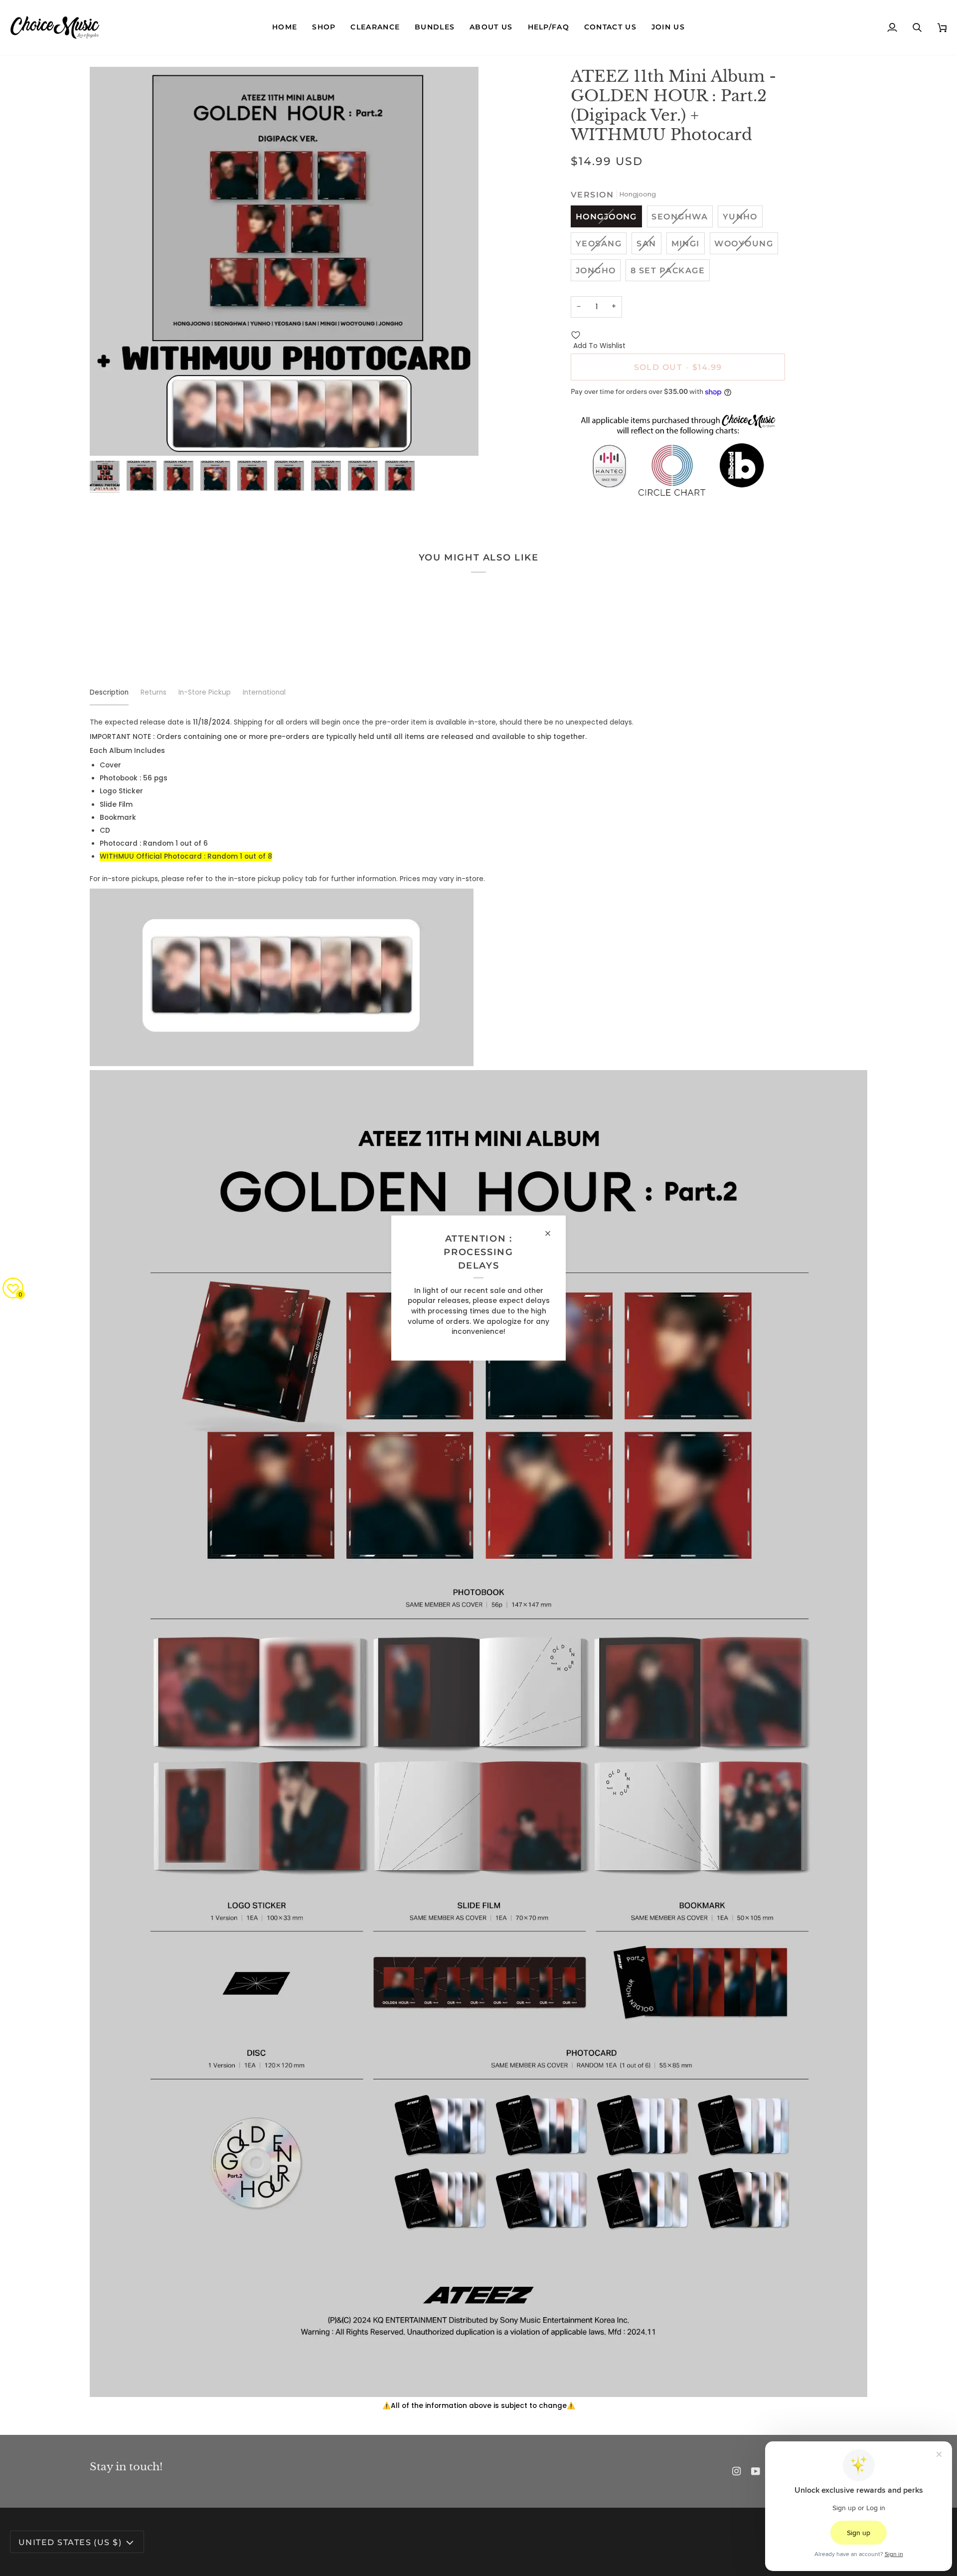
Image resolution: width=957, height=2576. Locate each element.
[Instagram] (737, 2471)
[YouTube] (756, 2471)
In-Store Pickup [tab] (205, 692)
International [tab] (264, 692)
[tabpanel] (478, 1564)
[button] (324, 27)
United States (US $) (70, 2542)
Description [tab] (109, 692)
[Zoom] (284, 261)
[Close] (552, 1234)
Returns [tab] (154, 692)
